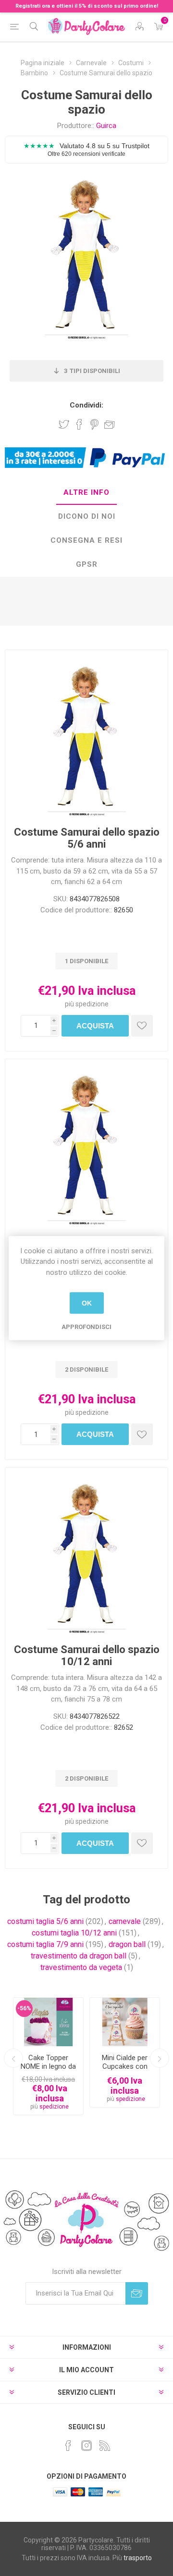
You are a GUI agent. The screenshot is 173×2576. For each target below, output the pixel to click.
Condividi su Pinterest (94, 424)
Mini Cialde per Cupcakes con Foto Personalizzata (125, 2071)
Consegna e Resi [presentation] (86, 540)
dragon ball (127, 1944)
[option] (48, 2057)
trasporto (138, 2558)
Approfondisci (86, 1327)
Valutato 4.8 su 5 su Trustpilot (86, 149)
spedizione (92, 1004)
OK (87, 1303)
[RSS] (105, 2446)
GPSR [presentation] (87, 564)
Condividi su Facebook (79, 424)
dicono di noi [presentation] (87, 516)
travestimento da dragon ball (79, 1956)
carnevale (125, 1921)
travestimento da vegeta (81, 1967)
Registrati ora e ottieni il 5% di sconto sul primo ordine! (87, 6)
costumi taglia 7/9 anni (45, 1944)
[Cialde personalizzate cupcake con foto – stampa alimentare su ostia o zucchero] (125, 2022)
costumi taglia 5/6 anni (45, 1921)
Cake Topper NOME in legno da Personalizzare (48, 2066)
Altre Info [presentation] (86, 492)
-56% (24, 2008)
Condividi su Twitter (64, 424)
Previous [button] (13, 2058)
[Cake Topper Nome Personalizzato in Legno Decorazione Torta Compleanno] (48, 2022)
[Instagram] (86, 2446)
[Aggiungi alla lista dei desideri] (142, 1026)
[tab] (86, 493)
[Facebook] (68, 2446)
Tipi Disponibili (92, 371)
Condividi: (86, 405)
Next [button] (160, 2058)
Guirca (106, 126)
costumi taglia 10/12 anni (74, 1933)
